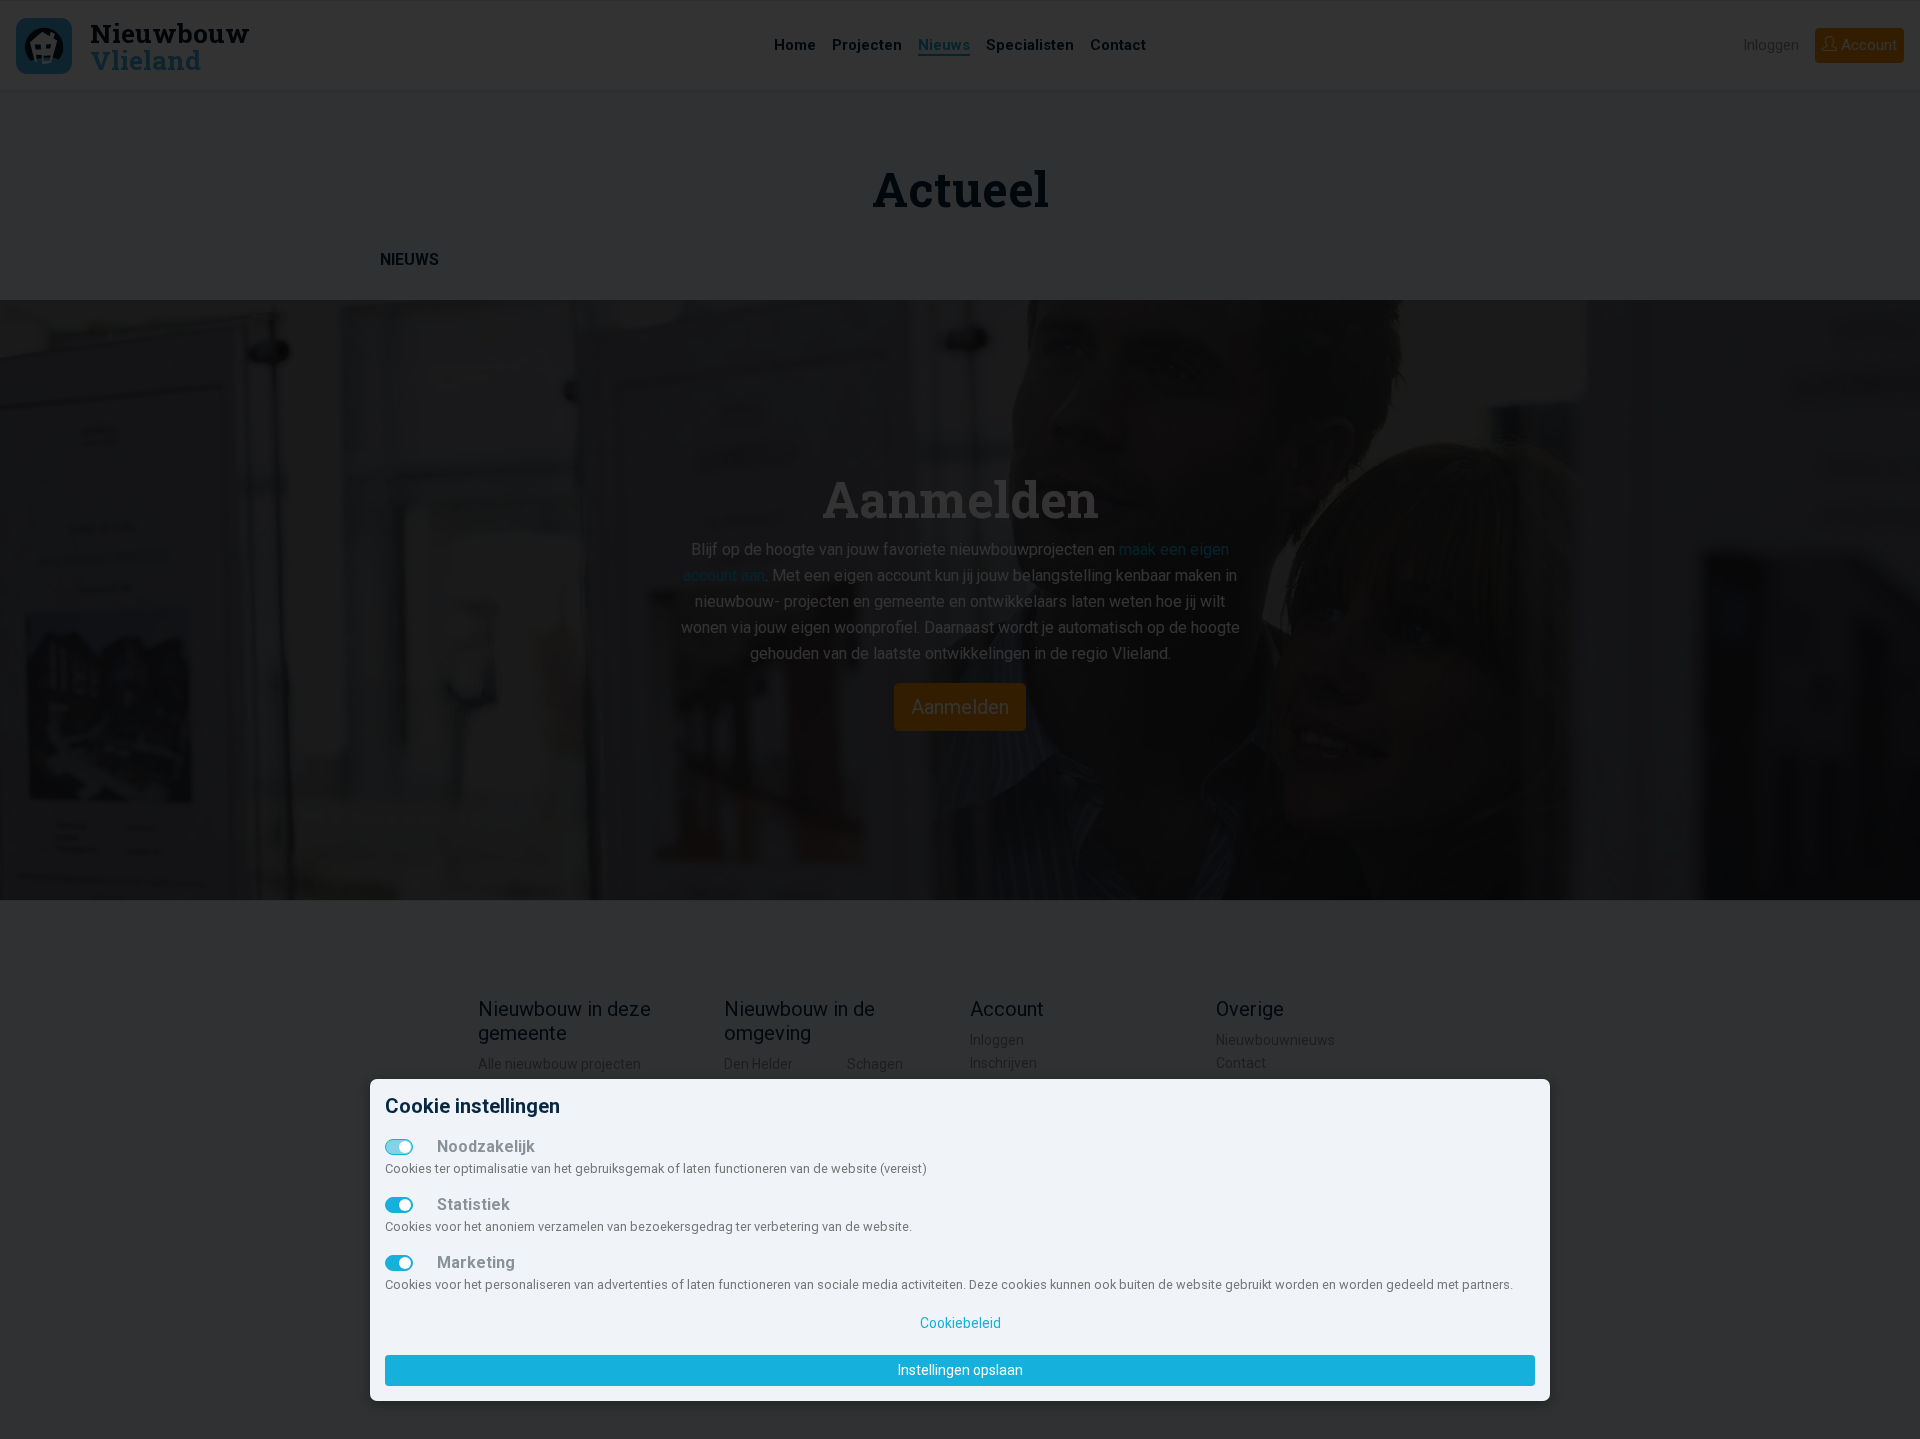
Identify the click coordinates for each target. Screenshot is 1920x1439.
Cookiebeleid (960, 1323)
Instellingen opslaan (960, 1370)
